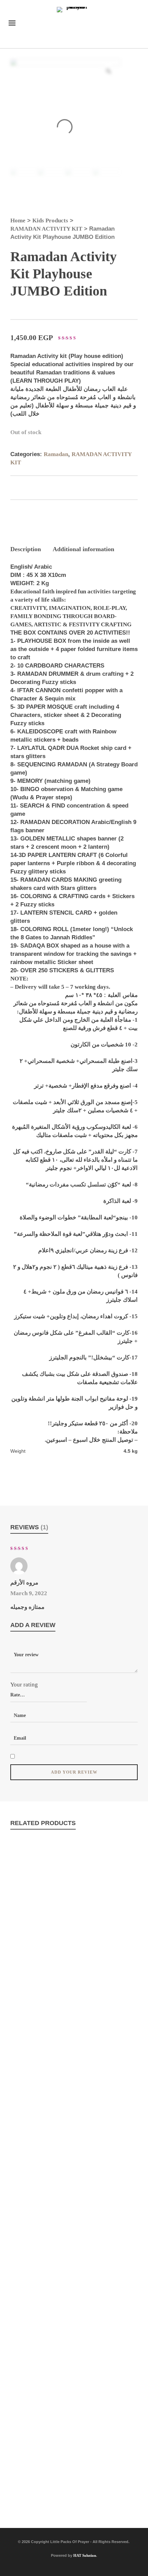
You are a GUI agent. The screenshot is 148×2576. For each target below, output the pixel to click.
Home (18, 221)
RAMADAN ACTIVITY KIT (46, 229)
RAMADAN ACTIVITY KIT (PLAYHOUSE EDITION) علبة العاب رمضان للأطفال (74, 1977)
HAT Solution (85, 2555)
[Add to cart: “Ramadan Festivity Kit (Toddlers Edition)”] (31, 2120)
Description (26, 549)
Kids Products (50, 221)
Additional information (83, 549)
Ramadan (56, 454)
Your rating (24, 1685)
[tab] (26, 549)
